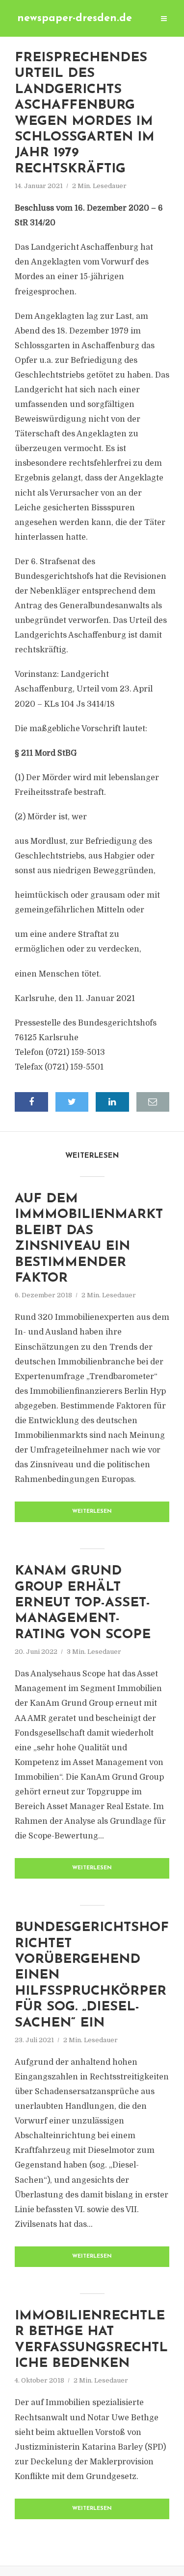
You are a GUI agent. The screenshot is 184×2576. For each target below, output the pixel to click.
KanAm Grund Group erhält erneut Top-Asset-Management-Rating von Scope (83, 1603)
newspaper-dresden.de (75, 18)
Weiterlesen (92, 1512)
